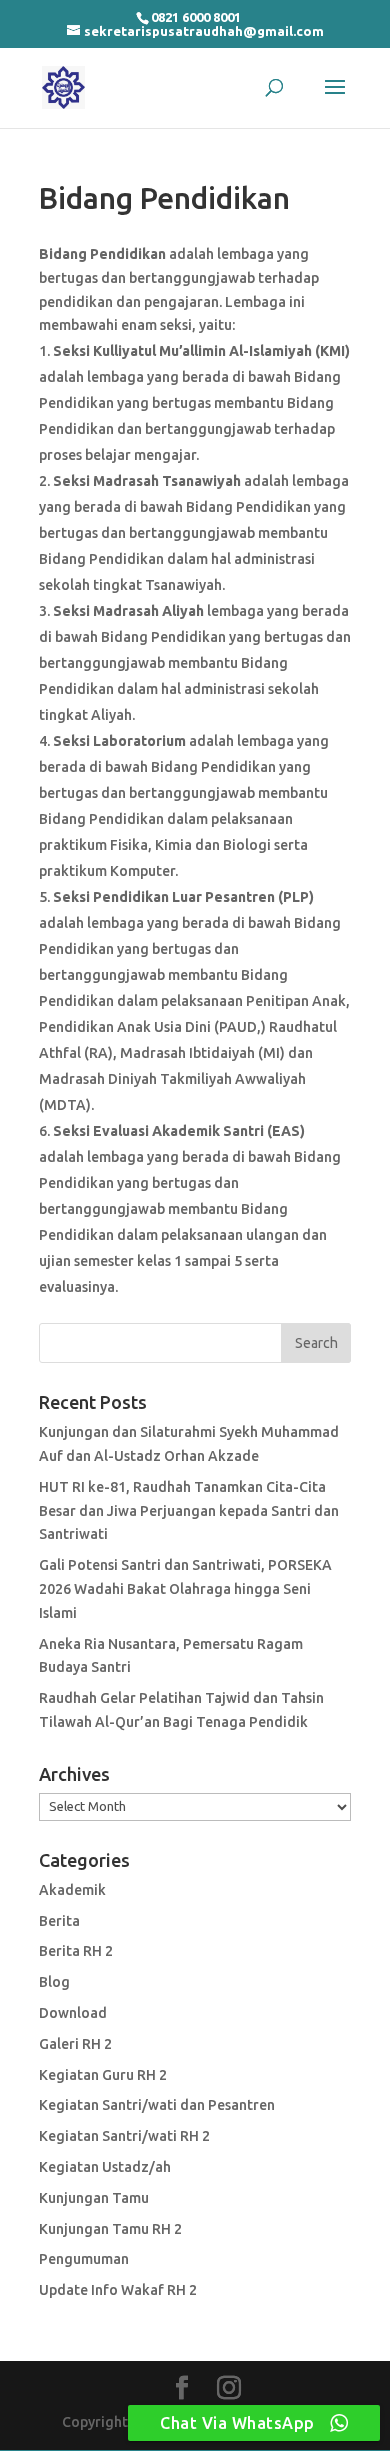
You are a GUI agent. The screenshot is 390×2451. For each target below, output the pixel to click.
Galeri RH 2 (75, 2044)
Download (73, 2013)
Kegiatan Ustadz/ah (105, 2167)
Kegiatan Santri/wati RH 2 (124, 2136)
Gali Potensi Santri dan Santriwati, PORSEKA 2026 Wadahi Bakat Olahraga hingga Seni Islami (185, 1589)
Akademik (72, 1890)
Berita (59, 1921)
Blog (54, 1982)
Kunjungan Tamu (94, 2198)
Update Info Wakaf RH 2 (118, 2290)
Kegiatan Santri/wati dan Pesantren (157, 2105)
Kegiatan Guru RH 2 (103, 2075)
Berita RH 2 (76, 1951)
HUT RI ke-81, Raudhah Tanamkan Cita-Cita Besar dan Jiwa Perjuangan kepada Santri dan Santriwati (189, 1511)
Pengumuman (84, 2259)
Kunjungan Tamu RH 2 (110, 2229)
